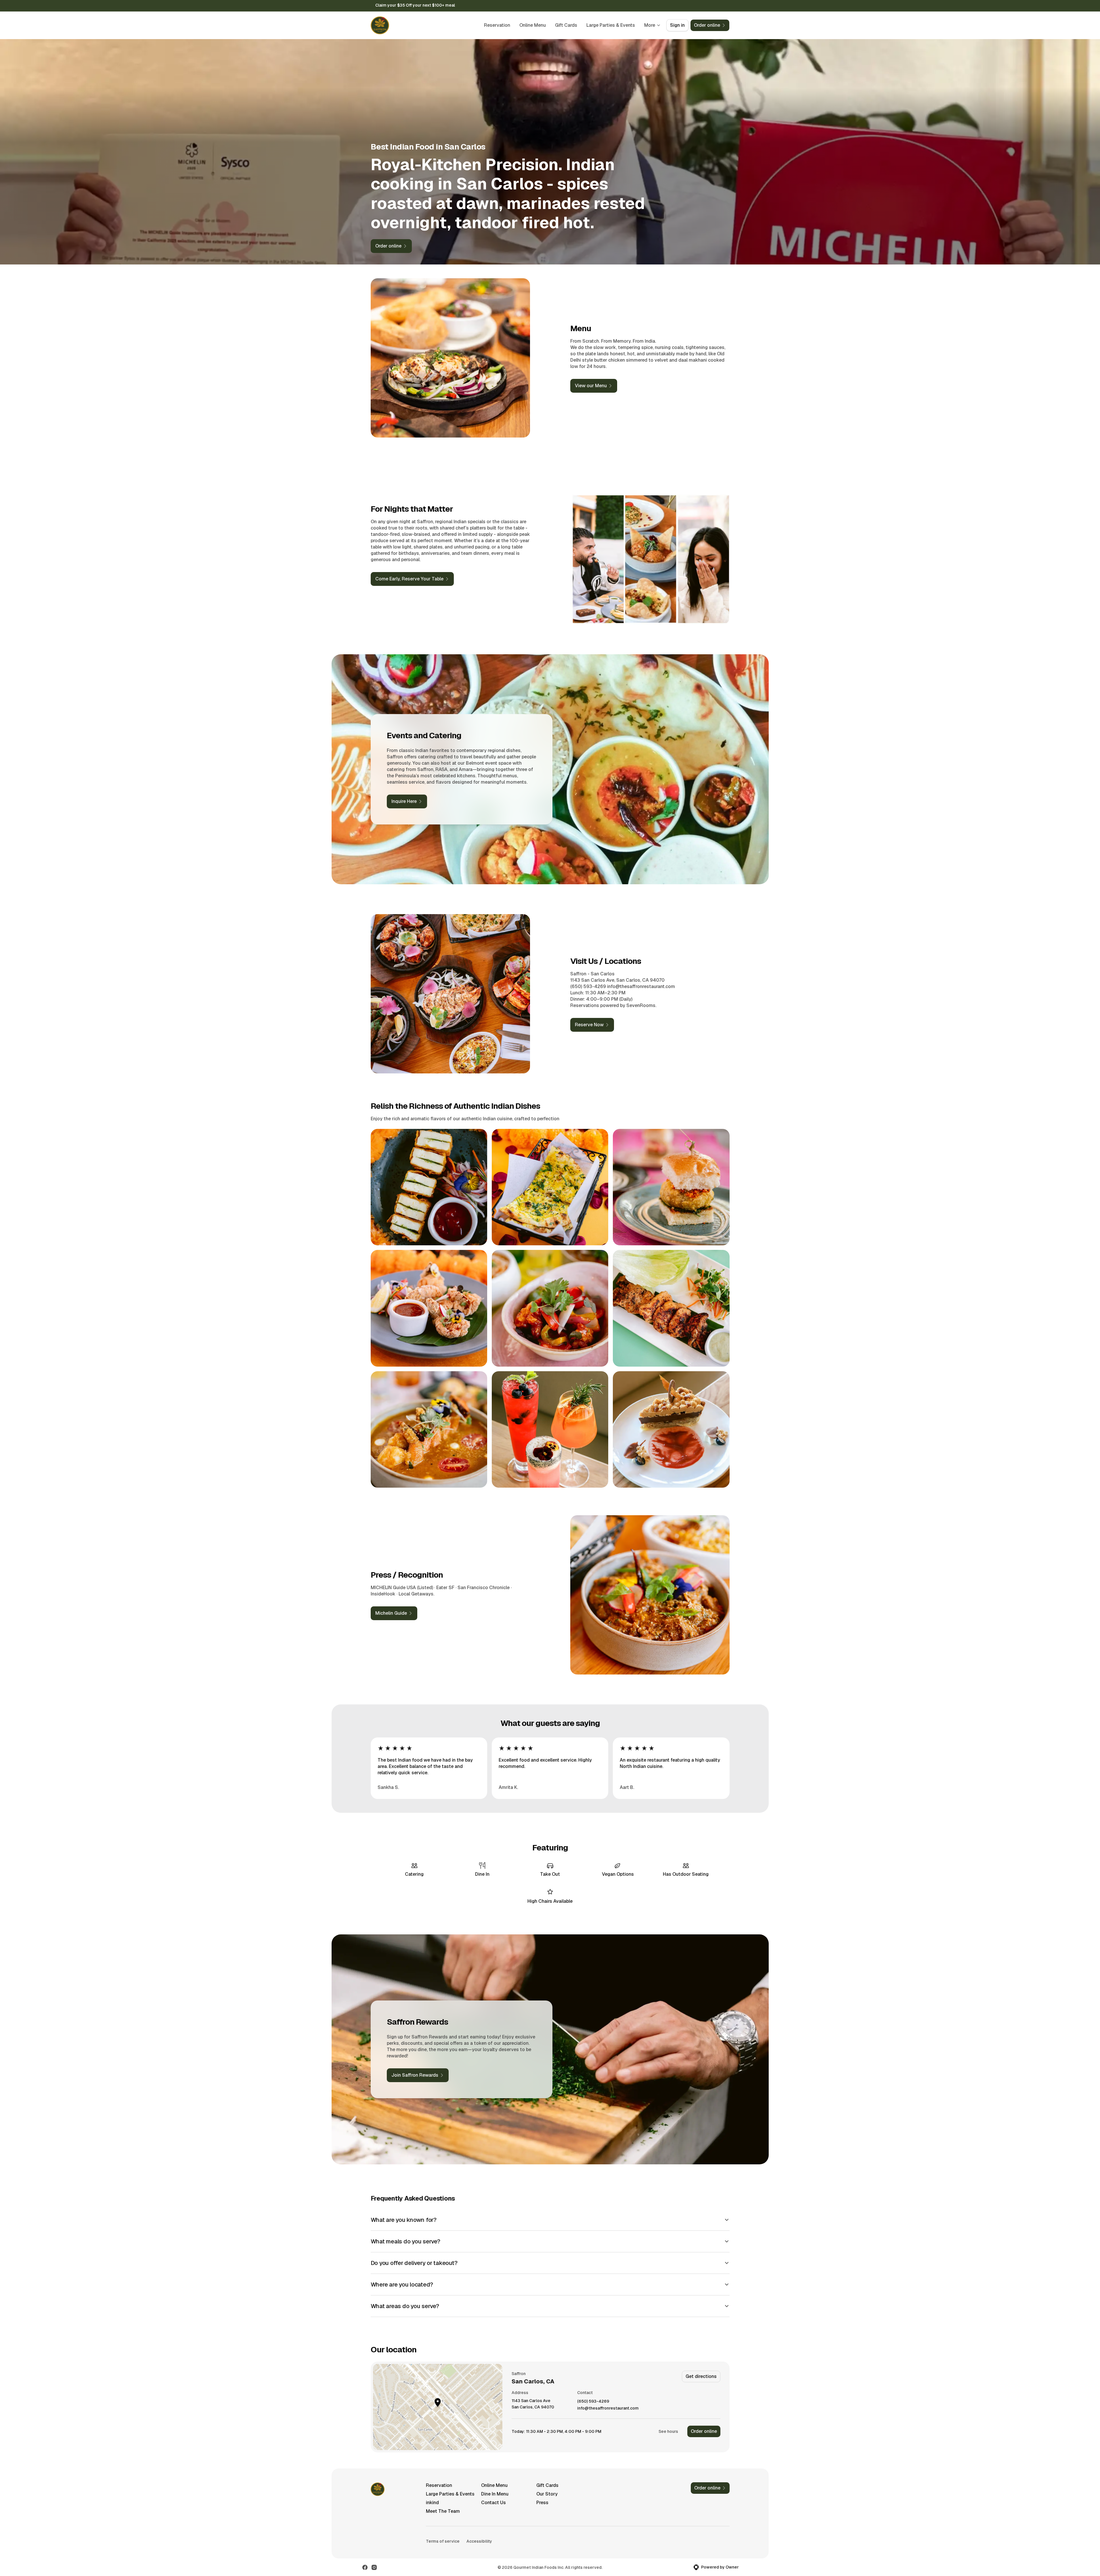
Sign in (677, 25)
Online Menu (533, 25)
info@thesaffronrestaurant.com (608, 2408)
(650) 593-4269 (593, 2401)
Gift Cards (566, 25)
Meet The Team (443, 2511)
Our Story (547, 2494)
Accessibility (479, 2541)
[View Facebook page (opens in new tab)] (365, 2567)
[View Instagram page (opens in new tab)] (374, 2567)
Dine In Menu (495, 2494)
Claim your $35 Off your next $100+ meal (415, 5)
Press (542, 2503)
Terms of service (443, 2541)
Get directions (701, 2376)
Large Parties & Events (611, 25)
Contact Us (493, 2503)
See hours (668, 2431)
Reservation (497, 25)
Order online (704, 2431)
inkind (432, 2503)
